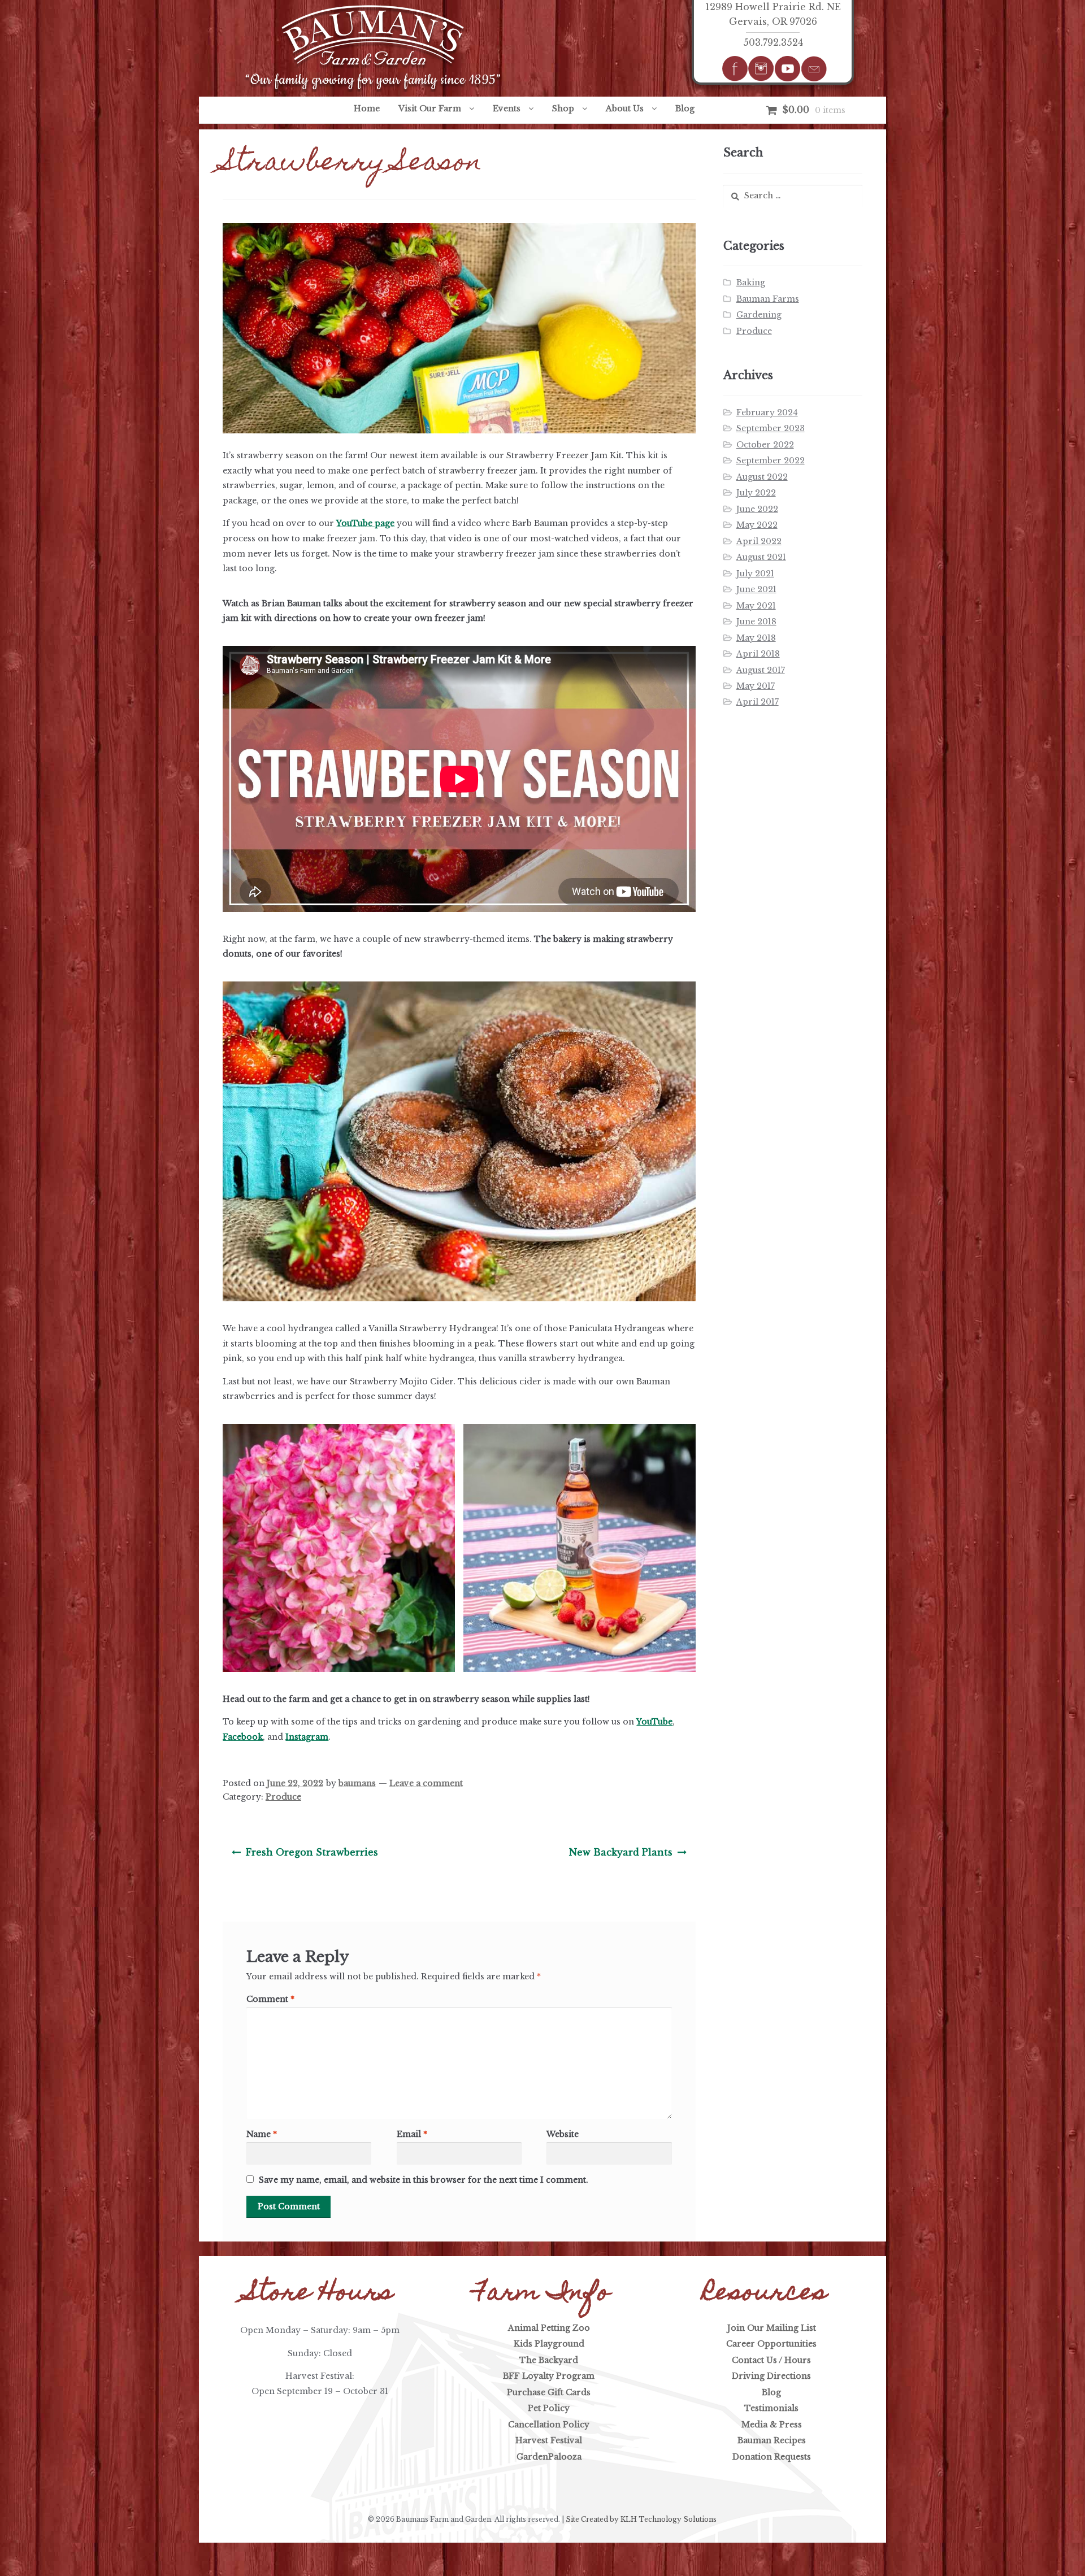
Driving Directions (771, 2376)
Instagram (307, 1737)
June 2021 (756, 589)
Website (563, 2134)
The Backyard (549, 2360)
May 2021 (756, 606)
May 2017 (756, 686)
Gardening (759, 315)
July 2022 (756, 493)
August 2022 (762, 477)
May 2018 (756, 638)
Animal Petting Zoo (549, 2328)
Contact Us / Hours (771, 2360)
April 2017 (758, 702)
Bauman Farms (768, 299)
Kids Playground (549, 2344)
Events (507, 108)
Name (262, 2134)
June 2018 (756, 622)
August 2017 (761, 670)
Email (412, 2134)
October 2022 (765, 445)
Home (367, 108)
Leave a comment (426, 1783)
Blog (685, 108)
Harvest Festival (549, 2440)
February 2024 (767, 412)
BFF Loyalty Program (549, 2376)
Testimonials (771, 2408)
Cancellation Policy (549, 2425)
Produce (283, 1797)
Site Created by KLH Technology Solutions (641, 2519)
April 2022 (759, 541)
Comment (270, 1999)
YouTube (654, 1722)
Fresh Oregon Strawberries (312, 1856)
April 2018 (758, 654)
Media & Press (772, 2425)
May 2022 (757, 525)
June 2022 (757, 509)
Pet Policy (549, 2408)
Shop (563, 108)
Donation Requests (772, 2457)
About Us (625, 108)
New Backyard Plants (620, 1856)
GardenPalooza (549, 2457)
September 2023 (771, 428)
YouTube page (365, 523)
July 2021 (755, 574)
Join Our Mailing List (772, 2328)
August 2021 (761, 557)
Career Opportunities (771, 2344)
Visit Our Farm (430, 108)
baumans (357, 1783)
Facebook (243, 1737)
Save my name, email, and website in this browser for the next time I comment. (424, 2180)
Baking (751, 283)
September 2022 (771, 461)
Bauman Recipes (772, 2440)
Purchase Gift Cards (549, 2392)
